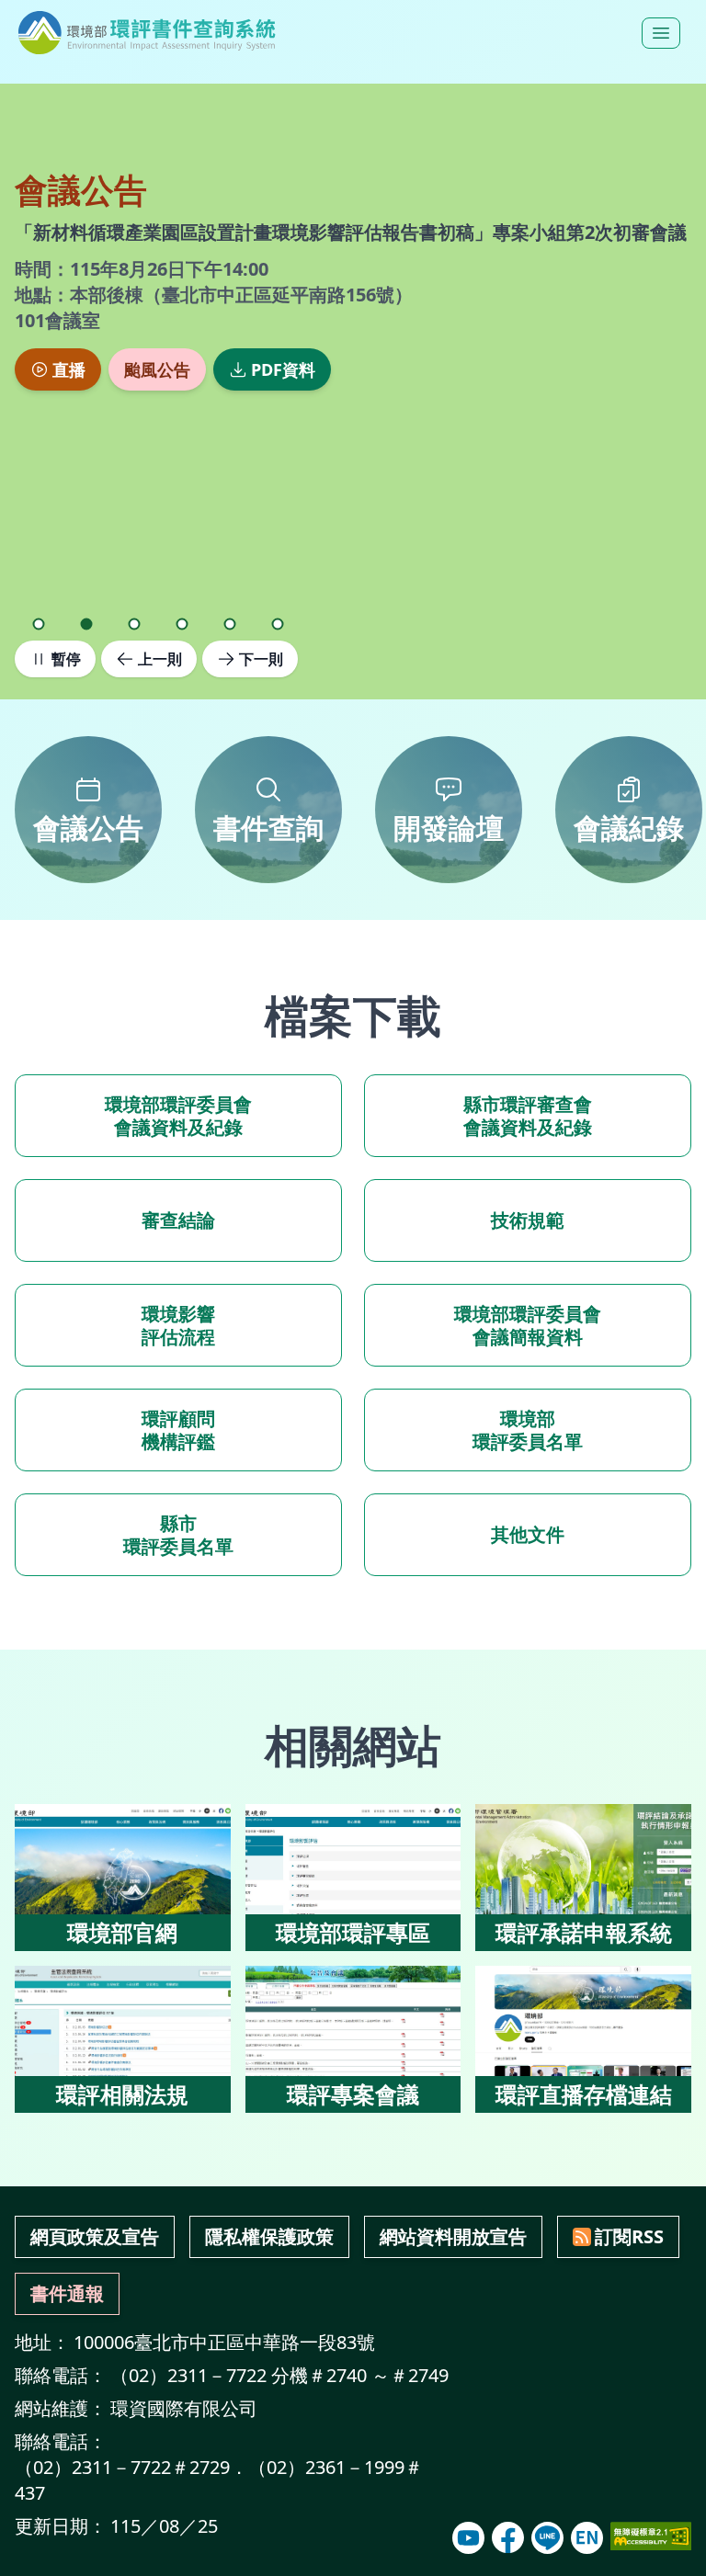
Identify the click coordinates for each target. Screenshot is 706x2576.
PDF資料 (283, 369)
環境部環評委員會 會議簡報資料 (528, 1325)
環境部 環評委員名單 (528, 1430)
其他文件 (528, 1534)
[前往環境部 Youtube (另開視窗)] (468, 2538)
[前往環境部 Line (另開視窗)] (547, 2538)
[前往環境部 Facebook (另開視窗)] (508, 2538)
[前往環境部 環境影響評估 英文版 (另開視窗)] (587, 2538)
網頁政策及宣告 (95, 2236)
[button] (39, 624)
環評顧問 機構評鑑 (178, 1430)
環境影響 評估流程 (178, 1325)
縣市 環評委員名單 (178, 1535)
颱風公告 (157, 369)
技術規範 (528, 1220)
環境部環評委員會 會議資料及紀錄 (178, 1116)
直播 (69, 369)
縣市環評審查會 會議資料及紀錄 (528, 1116)
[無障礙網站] (651, 2536)
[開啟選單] (661, 33)
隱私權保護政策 (269, 2236)
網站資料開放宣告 (453, 2236)
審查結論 (178, 1220)
